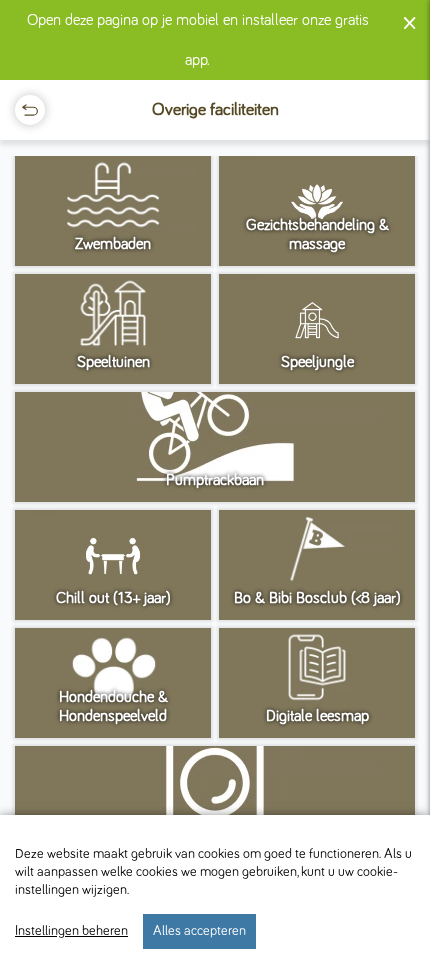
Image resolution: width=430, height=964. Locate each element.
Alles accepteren (199, 931)
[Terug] (30, 110)
